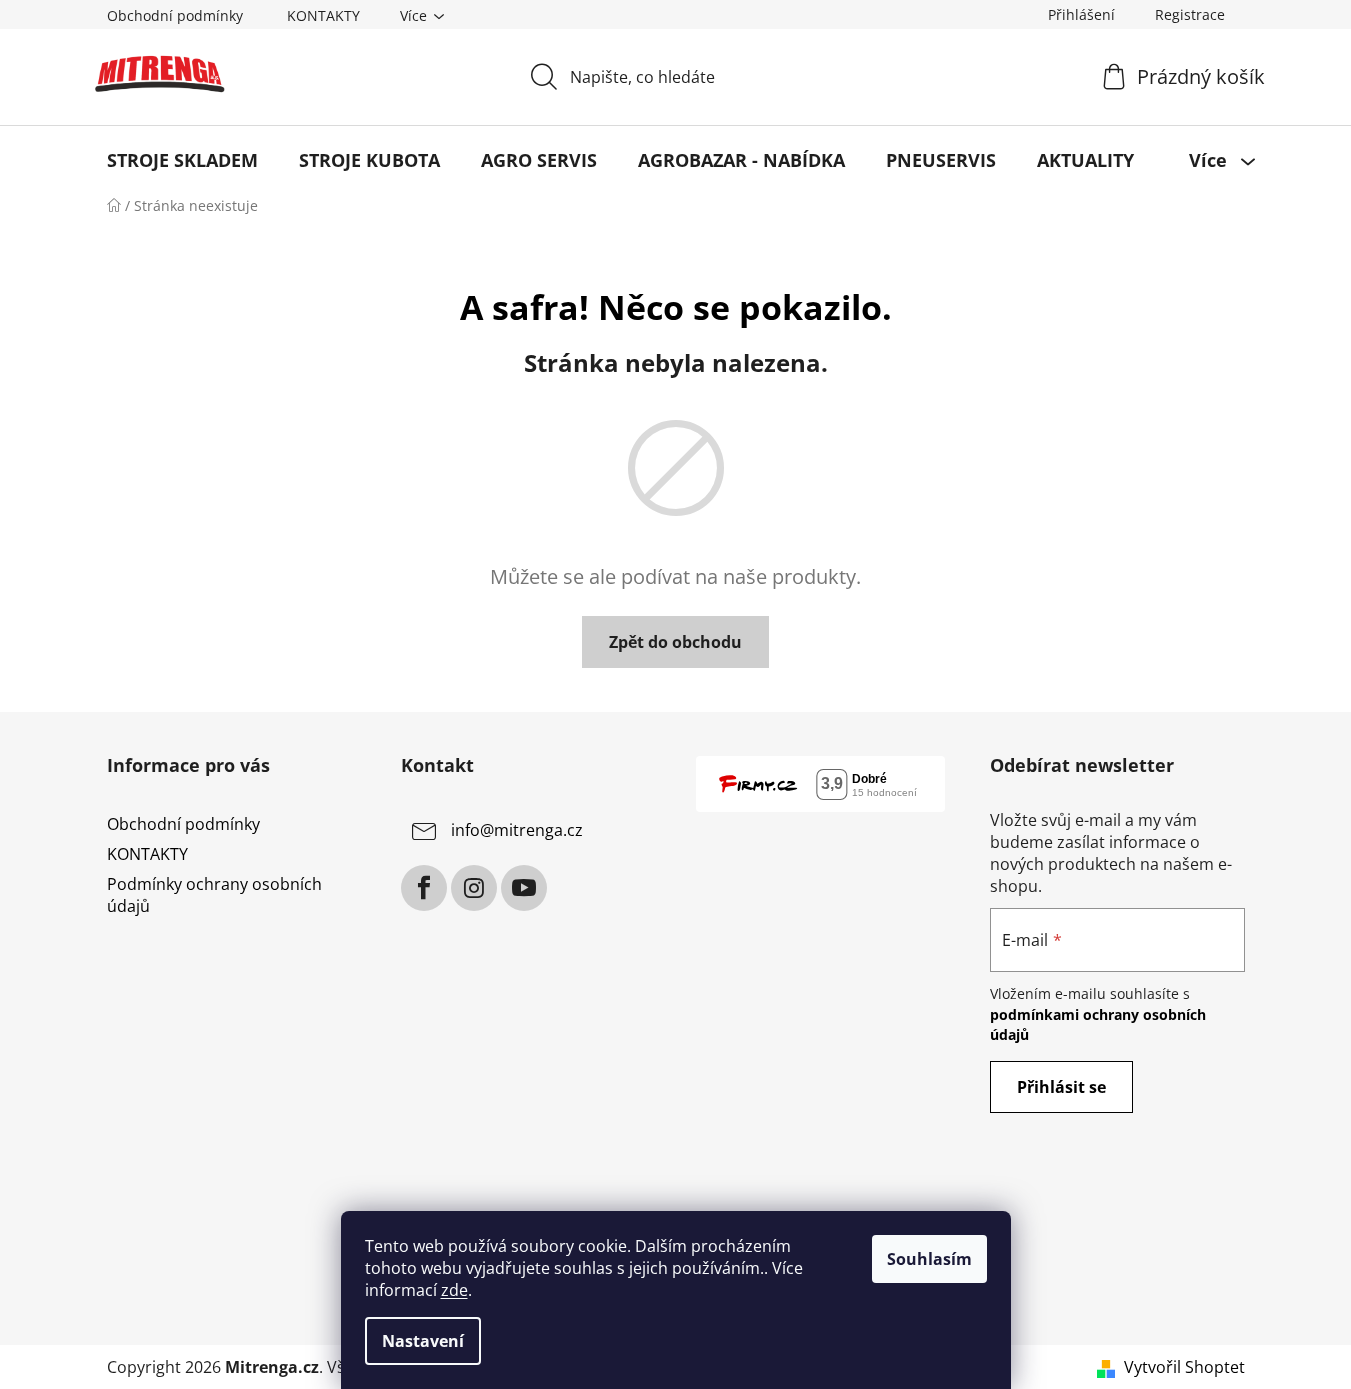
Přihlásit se (1061, 1087)
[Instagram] (474, 888)
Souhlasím (929, 1259)
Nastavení (423, 1341)
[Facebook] (424, 888)
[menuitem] (182, 160)
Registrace (1190, 14)
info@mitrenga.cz (517, 830)
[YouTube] (524, 888)
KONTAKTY (323, 15)
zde (454, 1290)
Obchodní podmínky (175, 15)
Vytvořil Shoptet (1184, 1367)
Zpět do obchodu (675, 642)
